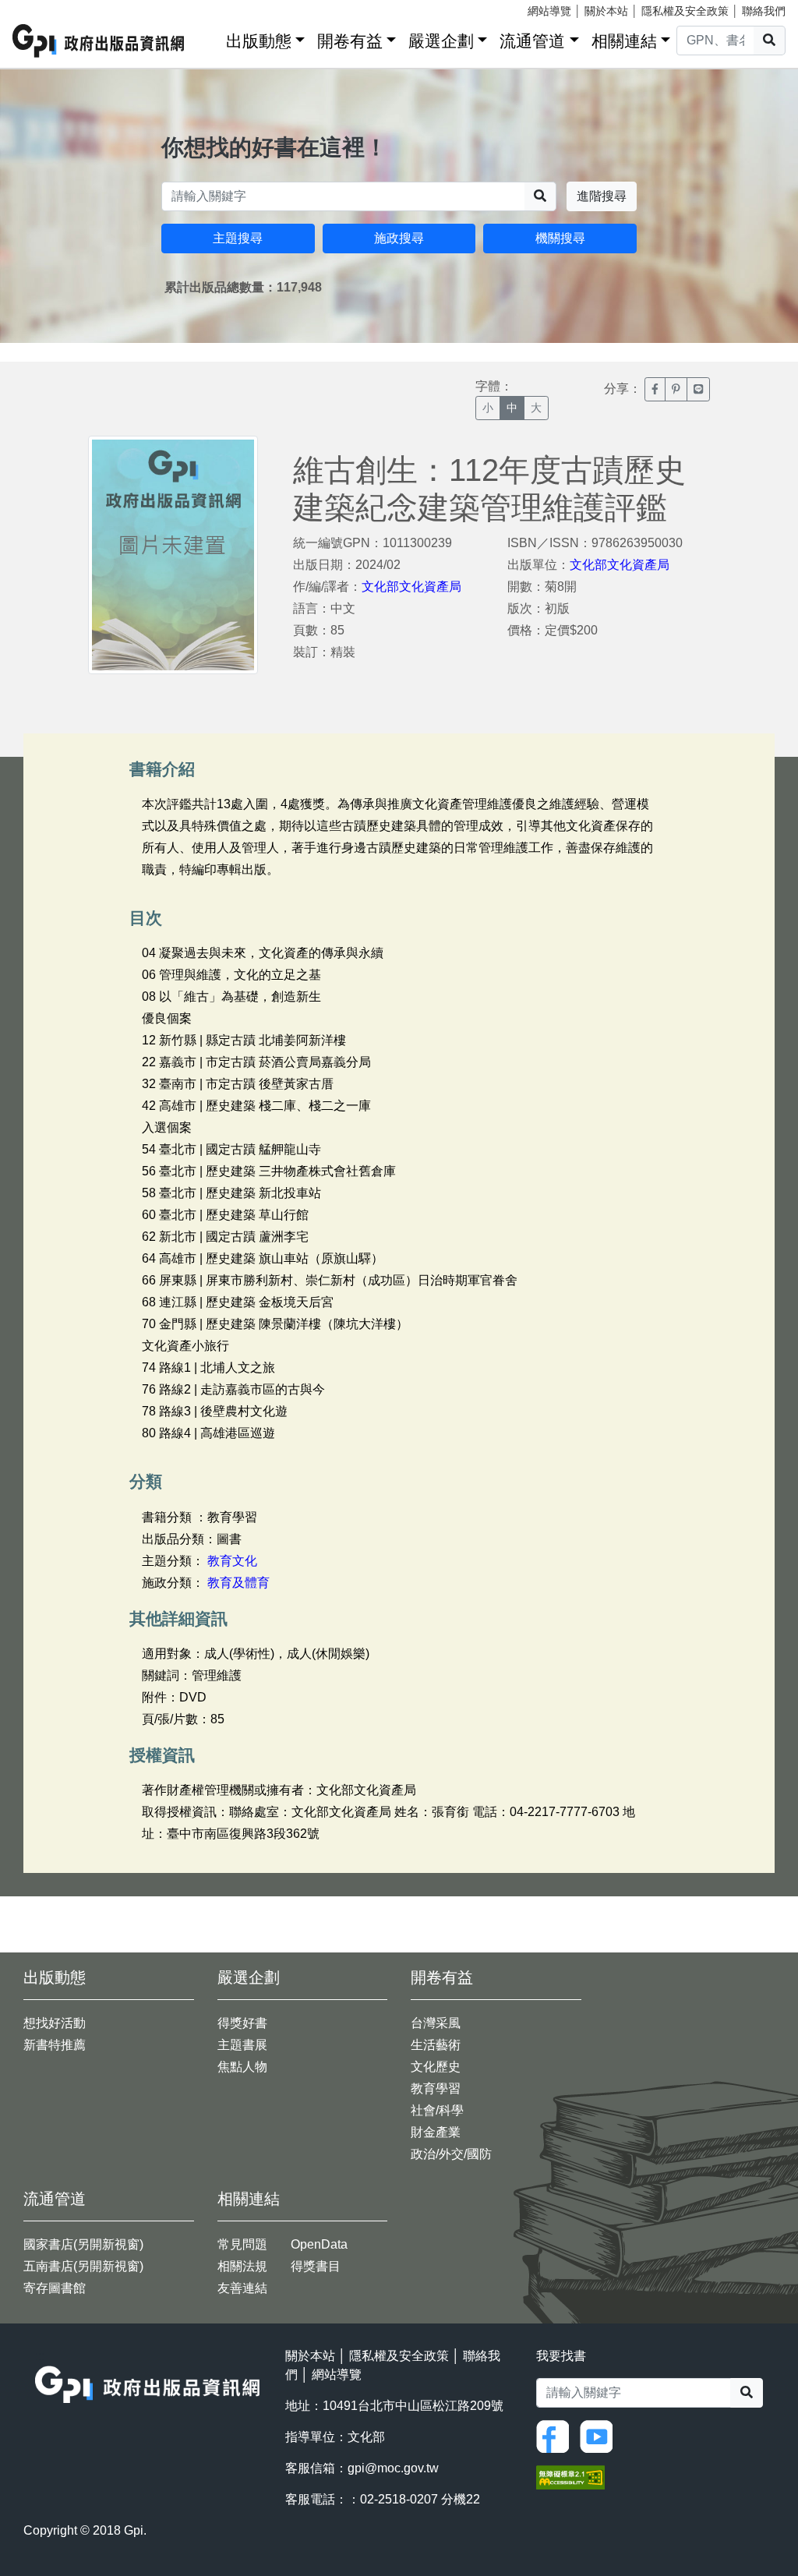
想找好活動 (55, 2023)
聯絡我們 (764, 11)
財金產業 (436, 2132)
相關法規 (242, 2266)
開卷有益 (350, 41)
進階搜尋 (602, 196)
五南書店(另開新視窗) (83, 2266)
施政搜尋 (399, 238)
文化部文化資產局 (411, 587)
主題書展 (242, 2045)
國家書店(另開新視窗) (83, 2244)
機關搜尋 (560, 238)
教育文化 (232, 1561)
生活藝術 (436, 2045)
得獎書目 (316, 2266)
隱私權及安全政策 (685, 11)
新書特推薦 (55, 2045)
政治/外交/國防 (451, 2154)
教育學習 (436, 2088)
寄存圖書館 (55, 2288)
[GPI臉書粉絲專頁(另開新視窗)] (556, 2435)
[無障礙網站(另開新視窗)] (570, 2477)
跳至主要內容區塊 (44, 8)
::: (209, 38)
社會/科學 (437, 2110)
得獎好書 (242, 2023)
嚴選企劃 (441, 41)
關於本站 (606, 11)
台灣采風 (436, 2023)
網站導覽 (549, 11)
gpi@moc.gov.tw (393, 2468)
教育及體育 (238, 1583)
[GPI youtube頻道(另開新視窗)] (600, 2435)
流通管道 (532, 41)
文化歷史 (436, 2067)
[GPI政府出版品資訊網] (99, 41)
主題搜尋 (238, 238)
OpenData (319, 2244)
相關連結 (624, 41)
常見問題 (242, 2244)
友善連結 (242, 2288)
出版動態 (259, 41)
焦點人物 (242, 2067)
